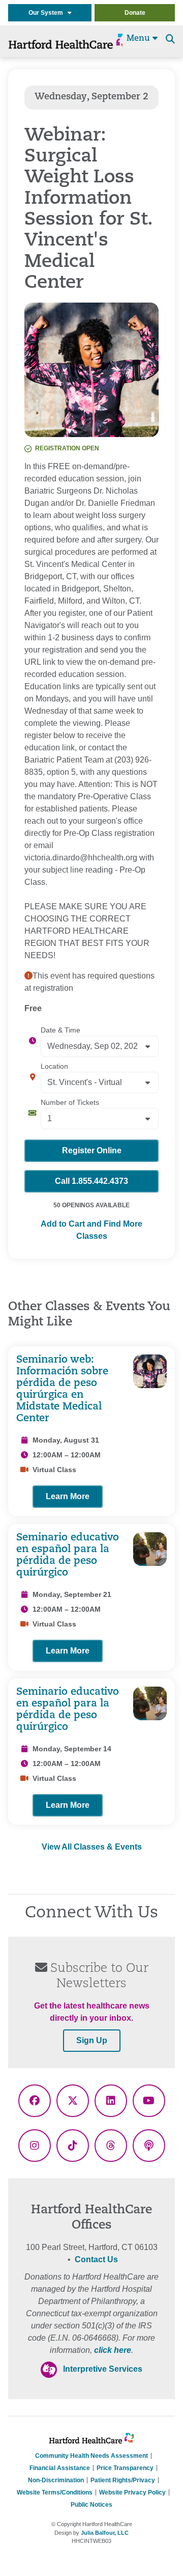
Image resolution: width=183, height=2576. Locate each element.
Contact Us (96, 2259)
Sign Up (92, 2040)
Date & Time (60, 1030)
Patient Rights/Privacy (123, 2480)
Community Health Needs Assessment (91, 2456)
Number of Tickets (70, 1102)
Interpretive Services (103, 2369)
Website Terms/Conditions (55, 2492)
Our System (48, 13)
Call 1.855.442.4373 (91, 1181)
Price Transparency (125, 2468)
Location (54, 1066)
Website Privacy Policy (132, 2492)
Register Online (92, 1150)
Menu (140, 39)
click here (113, 2350)
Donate (135, 13)
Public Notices (91, 2505)
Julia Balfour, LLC (105, 2533)
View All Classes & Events (92, 1847)
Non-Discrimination (56, 2480)
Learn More (68, 1496)
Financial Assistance (60, 2468)
